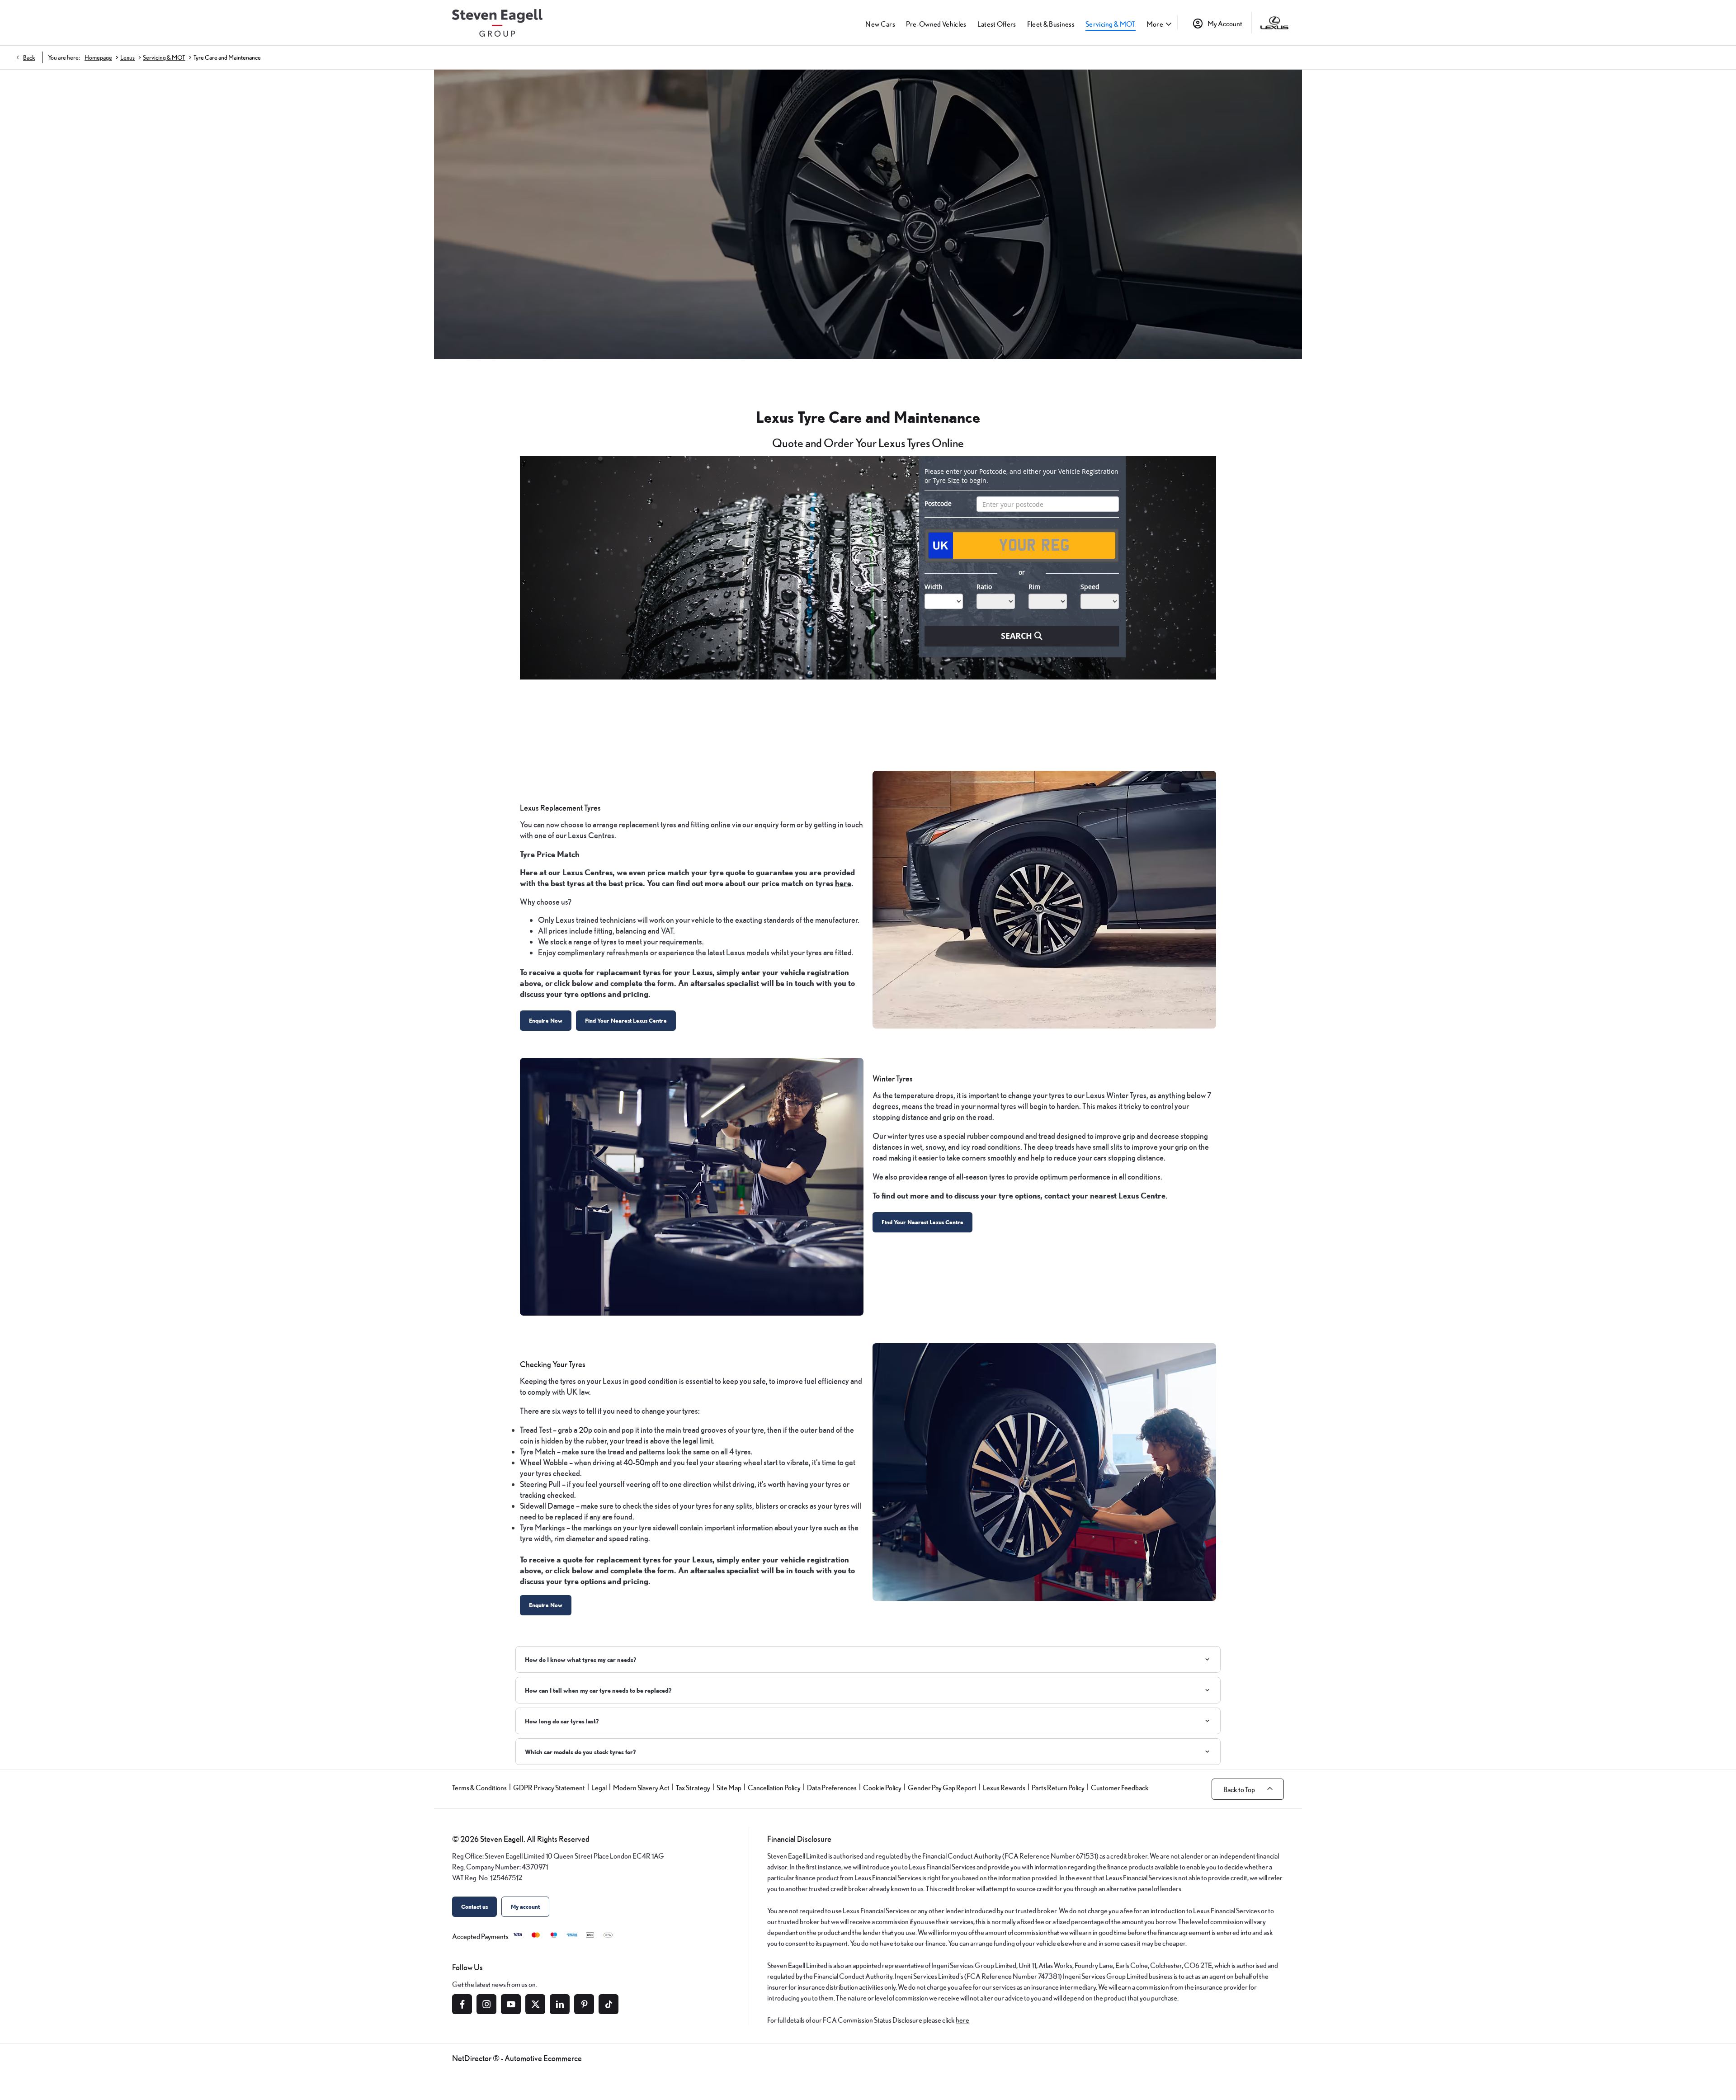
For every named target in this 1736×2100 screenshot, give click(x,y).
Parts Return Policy (1058, 1788)
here (962, 2020)
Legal (599, 1788)
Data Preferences (832, 1788)
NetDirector (472, 2058)
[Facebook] (462, 2004)
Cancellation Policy (774, 1788)
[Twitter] (535, 2004)
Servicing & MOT (164, 57)
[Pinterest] (584, 2004)
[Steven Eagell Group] (497, 23)
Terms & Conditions (479, 1788)
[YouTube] (511, 2004)
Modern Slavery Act (641, 1788)
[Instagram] (486, 2004)
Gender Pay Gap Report (942, 1788)
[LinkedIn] (560, 2004)
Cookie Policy (882, 1788)
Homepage (98, 57)
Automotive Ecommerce (543, 2058)
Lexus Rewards (1004, 1788)
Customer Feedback (1120, 1788)
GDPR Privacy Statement (549, 1788)
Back (29, 57)
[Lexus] (1274, 23)
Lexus (127, 57)
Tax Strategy (693, 1788)
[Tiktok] (609, 2004)
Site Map (729, 1788)
